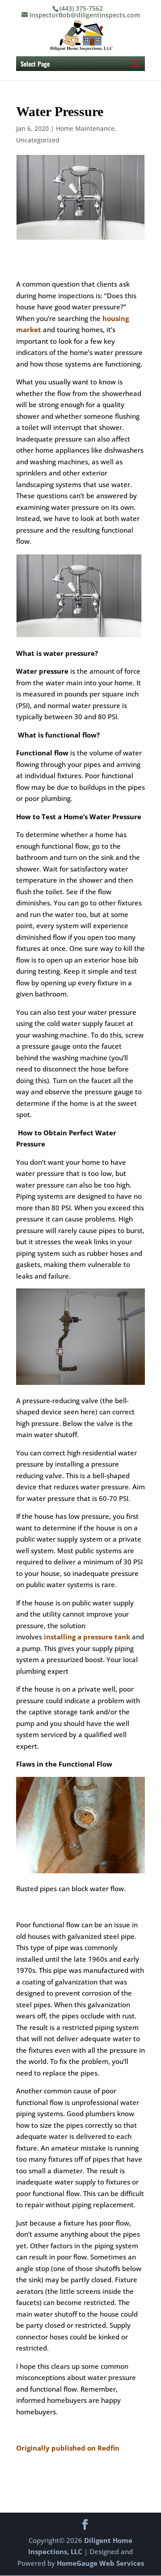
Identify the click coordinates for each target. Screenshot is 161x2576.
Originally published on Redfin (68, 2448)
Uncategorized (38, 140)
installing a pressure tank (87, 1637)
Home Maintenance (85, 128)
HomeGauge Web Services (100, 2563)
